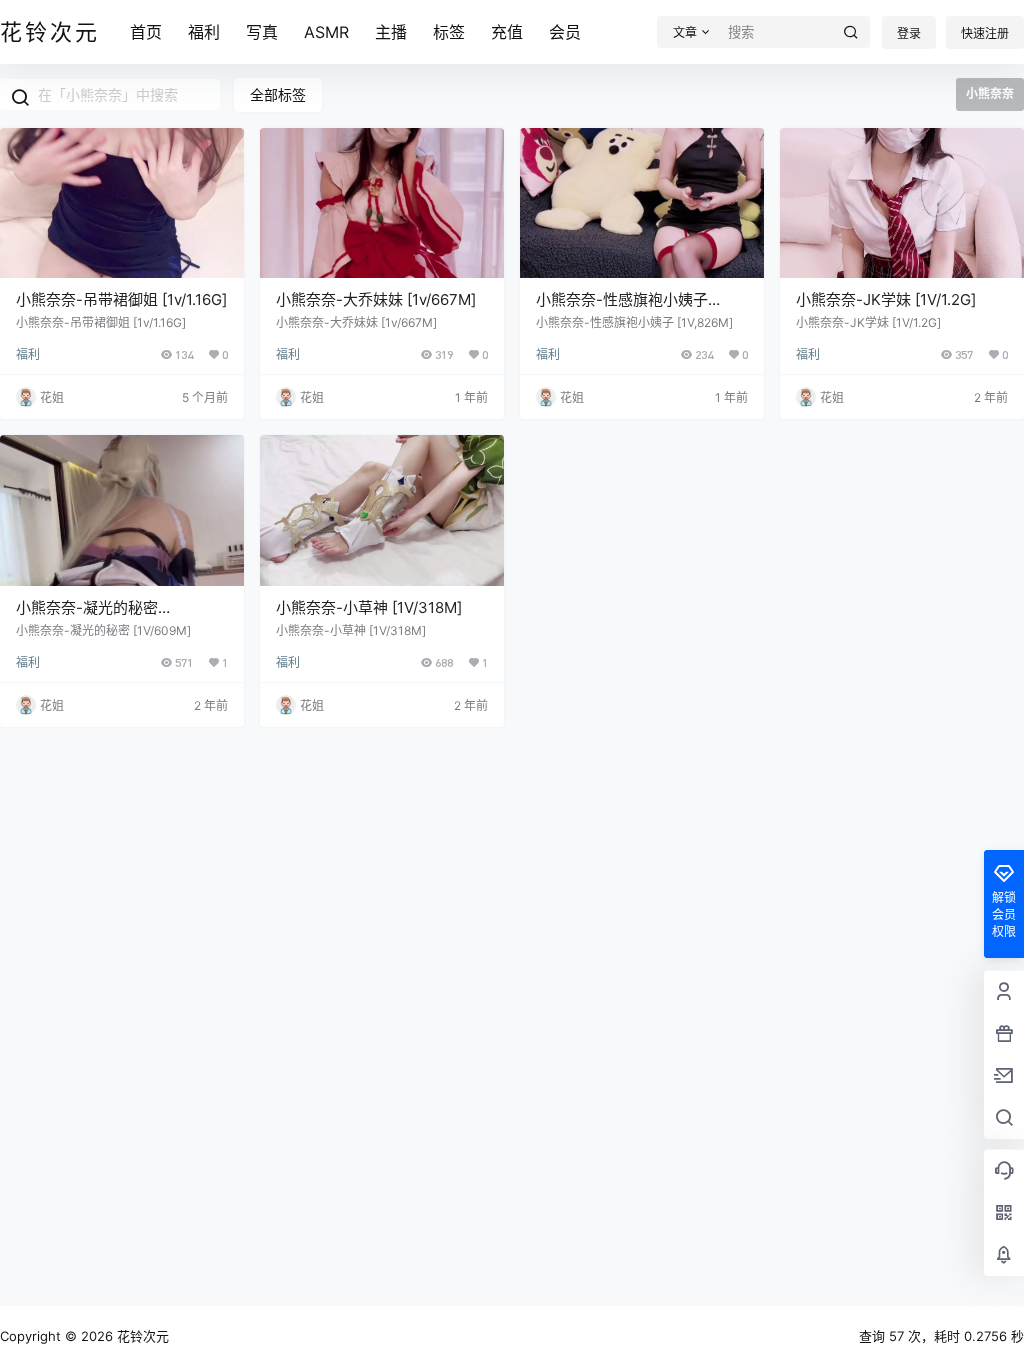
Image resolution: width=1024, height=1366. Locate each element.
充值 (507, 32)
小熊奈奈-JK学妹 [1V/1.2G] (886, 299)
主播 (391, 32)
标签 (449, 32)
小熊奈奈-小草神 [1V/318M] (369, 607)
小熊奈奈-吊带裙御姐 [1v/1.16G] (121, 299)
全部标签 (278, 94)
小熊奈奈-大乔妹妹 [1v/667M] (376, 299)
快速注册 (985, 33)
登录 (909, 33)
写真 (262, 32)
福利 (204, 32)
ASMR (326, 32)
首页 (146, 32)
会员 (565, 32)
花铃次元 (141, 1336)
